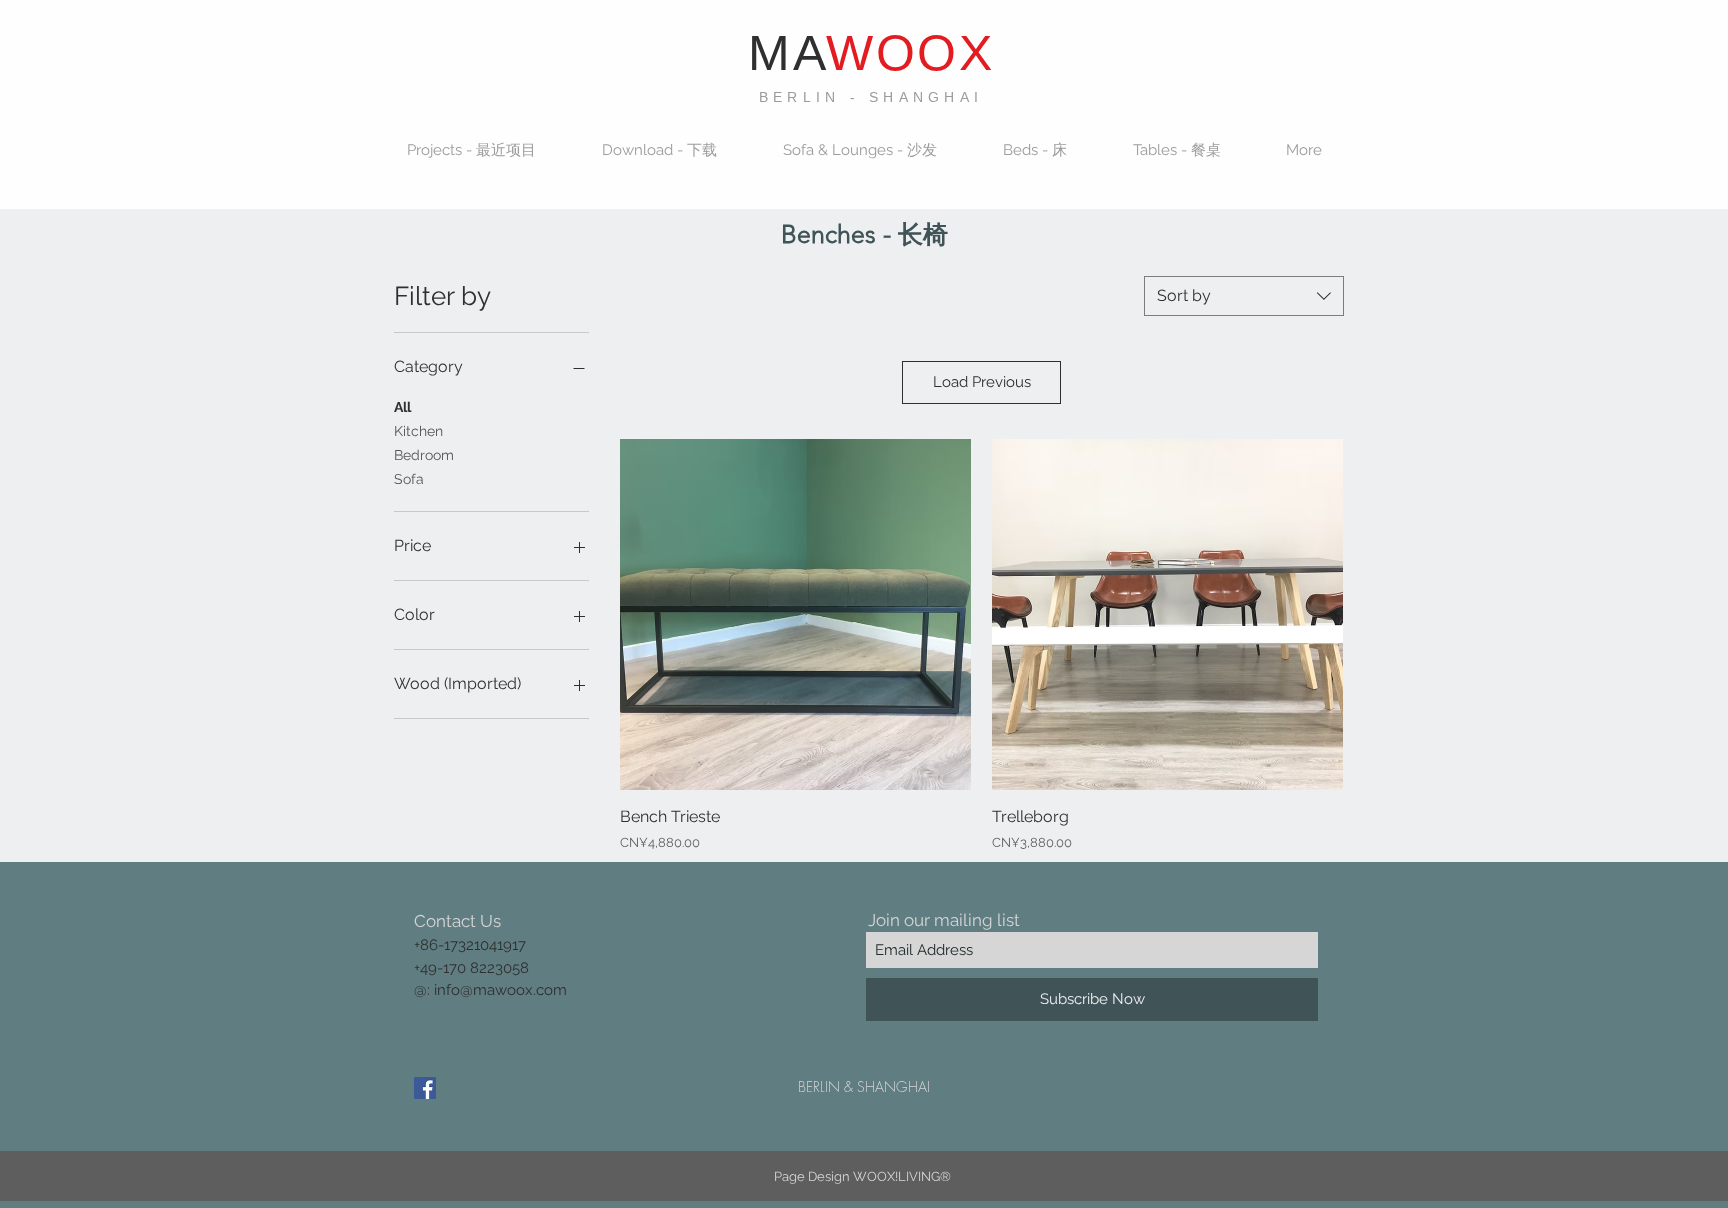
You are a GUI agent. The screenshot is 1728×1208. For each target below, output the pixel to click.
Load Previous (982, 382)
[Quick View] (795, 614)
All (402, 407)
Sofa (409, 479)
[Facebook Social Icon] (425, 1088)
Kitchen (418, 431)
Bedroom (424, 455)
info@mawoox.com (500, 990)
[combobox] (1244, 296)
